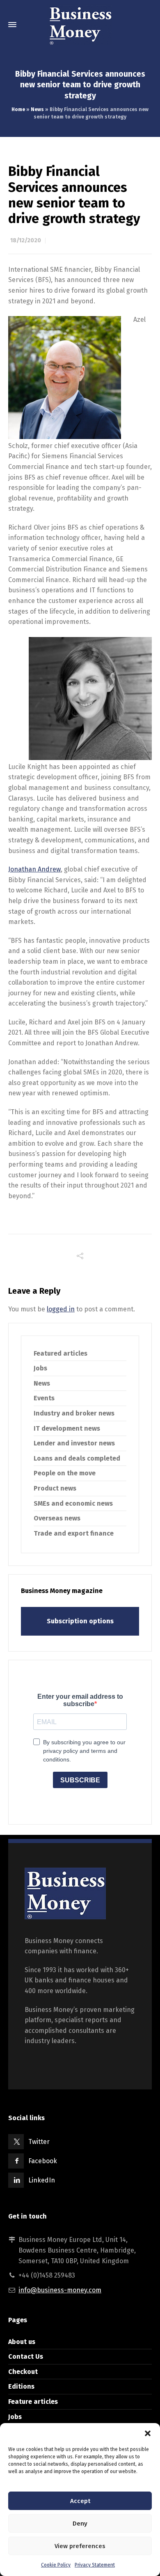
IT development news (67, 1428)
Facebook (43, 2161)
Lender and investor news (74, 1443)
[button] (148, 2433)
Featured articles (61, 1353)
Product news (55, 1488)
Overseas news (57, 1518)
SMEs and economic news (73, 1503)
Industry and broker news (74, 1413)
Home (18, 109)
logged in (61, 1309)
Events (44, 1398)
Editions (21, 2386)
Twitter (39, 2142)
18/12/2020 (26, 240)
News (37, 109)
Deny (80, 2524)
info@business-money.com (60, 2290)
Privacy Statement (95, 2565)
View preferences (80, 2546)
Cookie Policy (56, 2565)
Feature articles (33, 2402)
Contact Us (26, 2356)
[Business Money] (80, 25)
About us (22, 2342)
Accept (80, 2501)
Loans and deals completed (77, 1458)
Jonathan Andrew (34, 869)
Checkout (23, 2372)
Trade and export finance (74, 1533)
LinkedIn (42, 2180)
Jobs (40, 1368)
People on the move (65, 1473)
